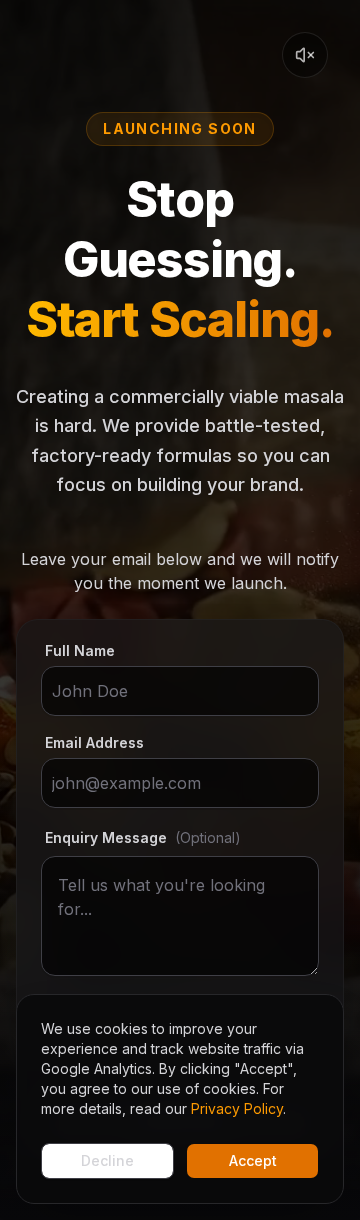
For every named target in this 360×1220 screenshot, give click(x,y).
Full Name (80, 651)
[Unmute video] (305, 55)
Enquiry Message (143, 837)
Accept (253, 1160)
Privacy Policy (237, 1108)
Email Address (94, 743)
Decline (107, 1160)
